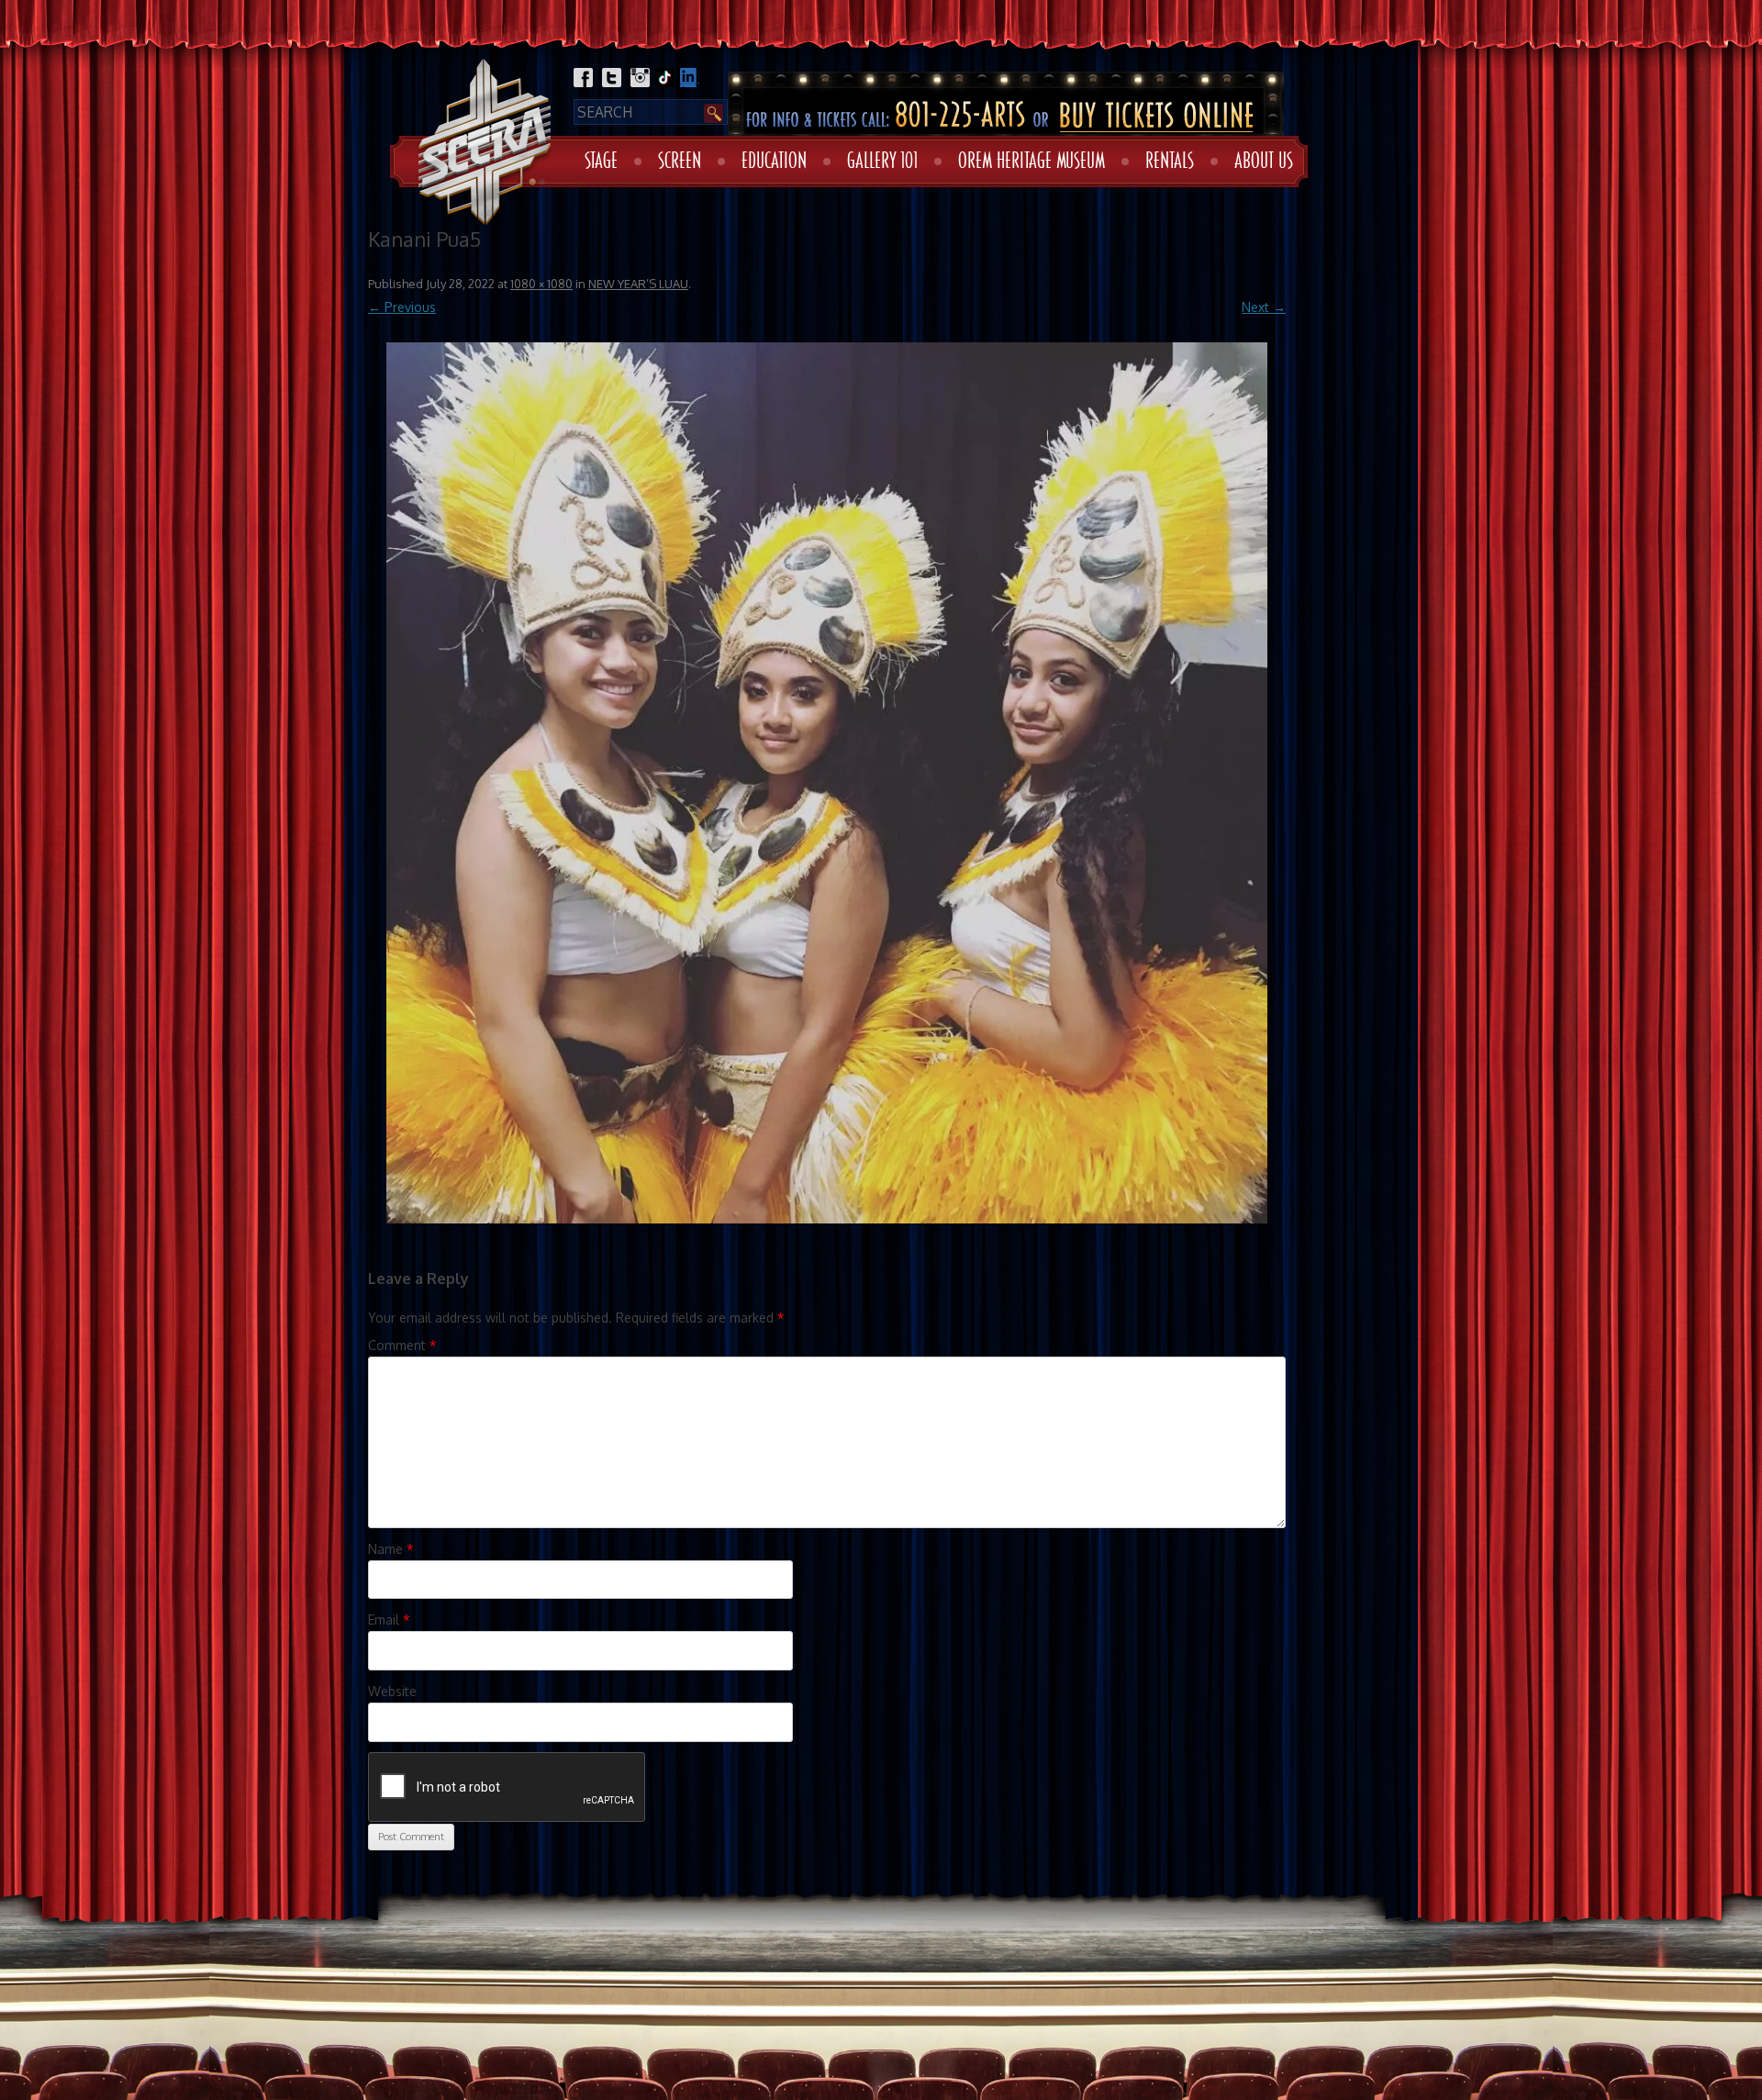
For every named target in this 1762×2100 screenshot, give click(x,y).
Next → (1264, 307)
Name (391, 1549)
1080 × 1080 (541, 284)
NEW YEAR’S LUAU (638, 284)
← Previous (402, 307)
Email (389, 1620)
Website (392, 1691)
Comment (402, 1345)
